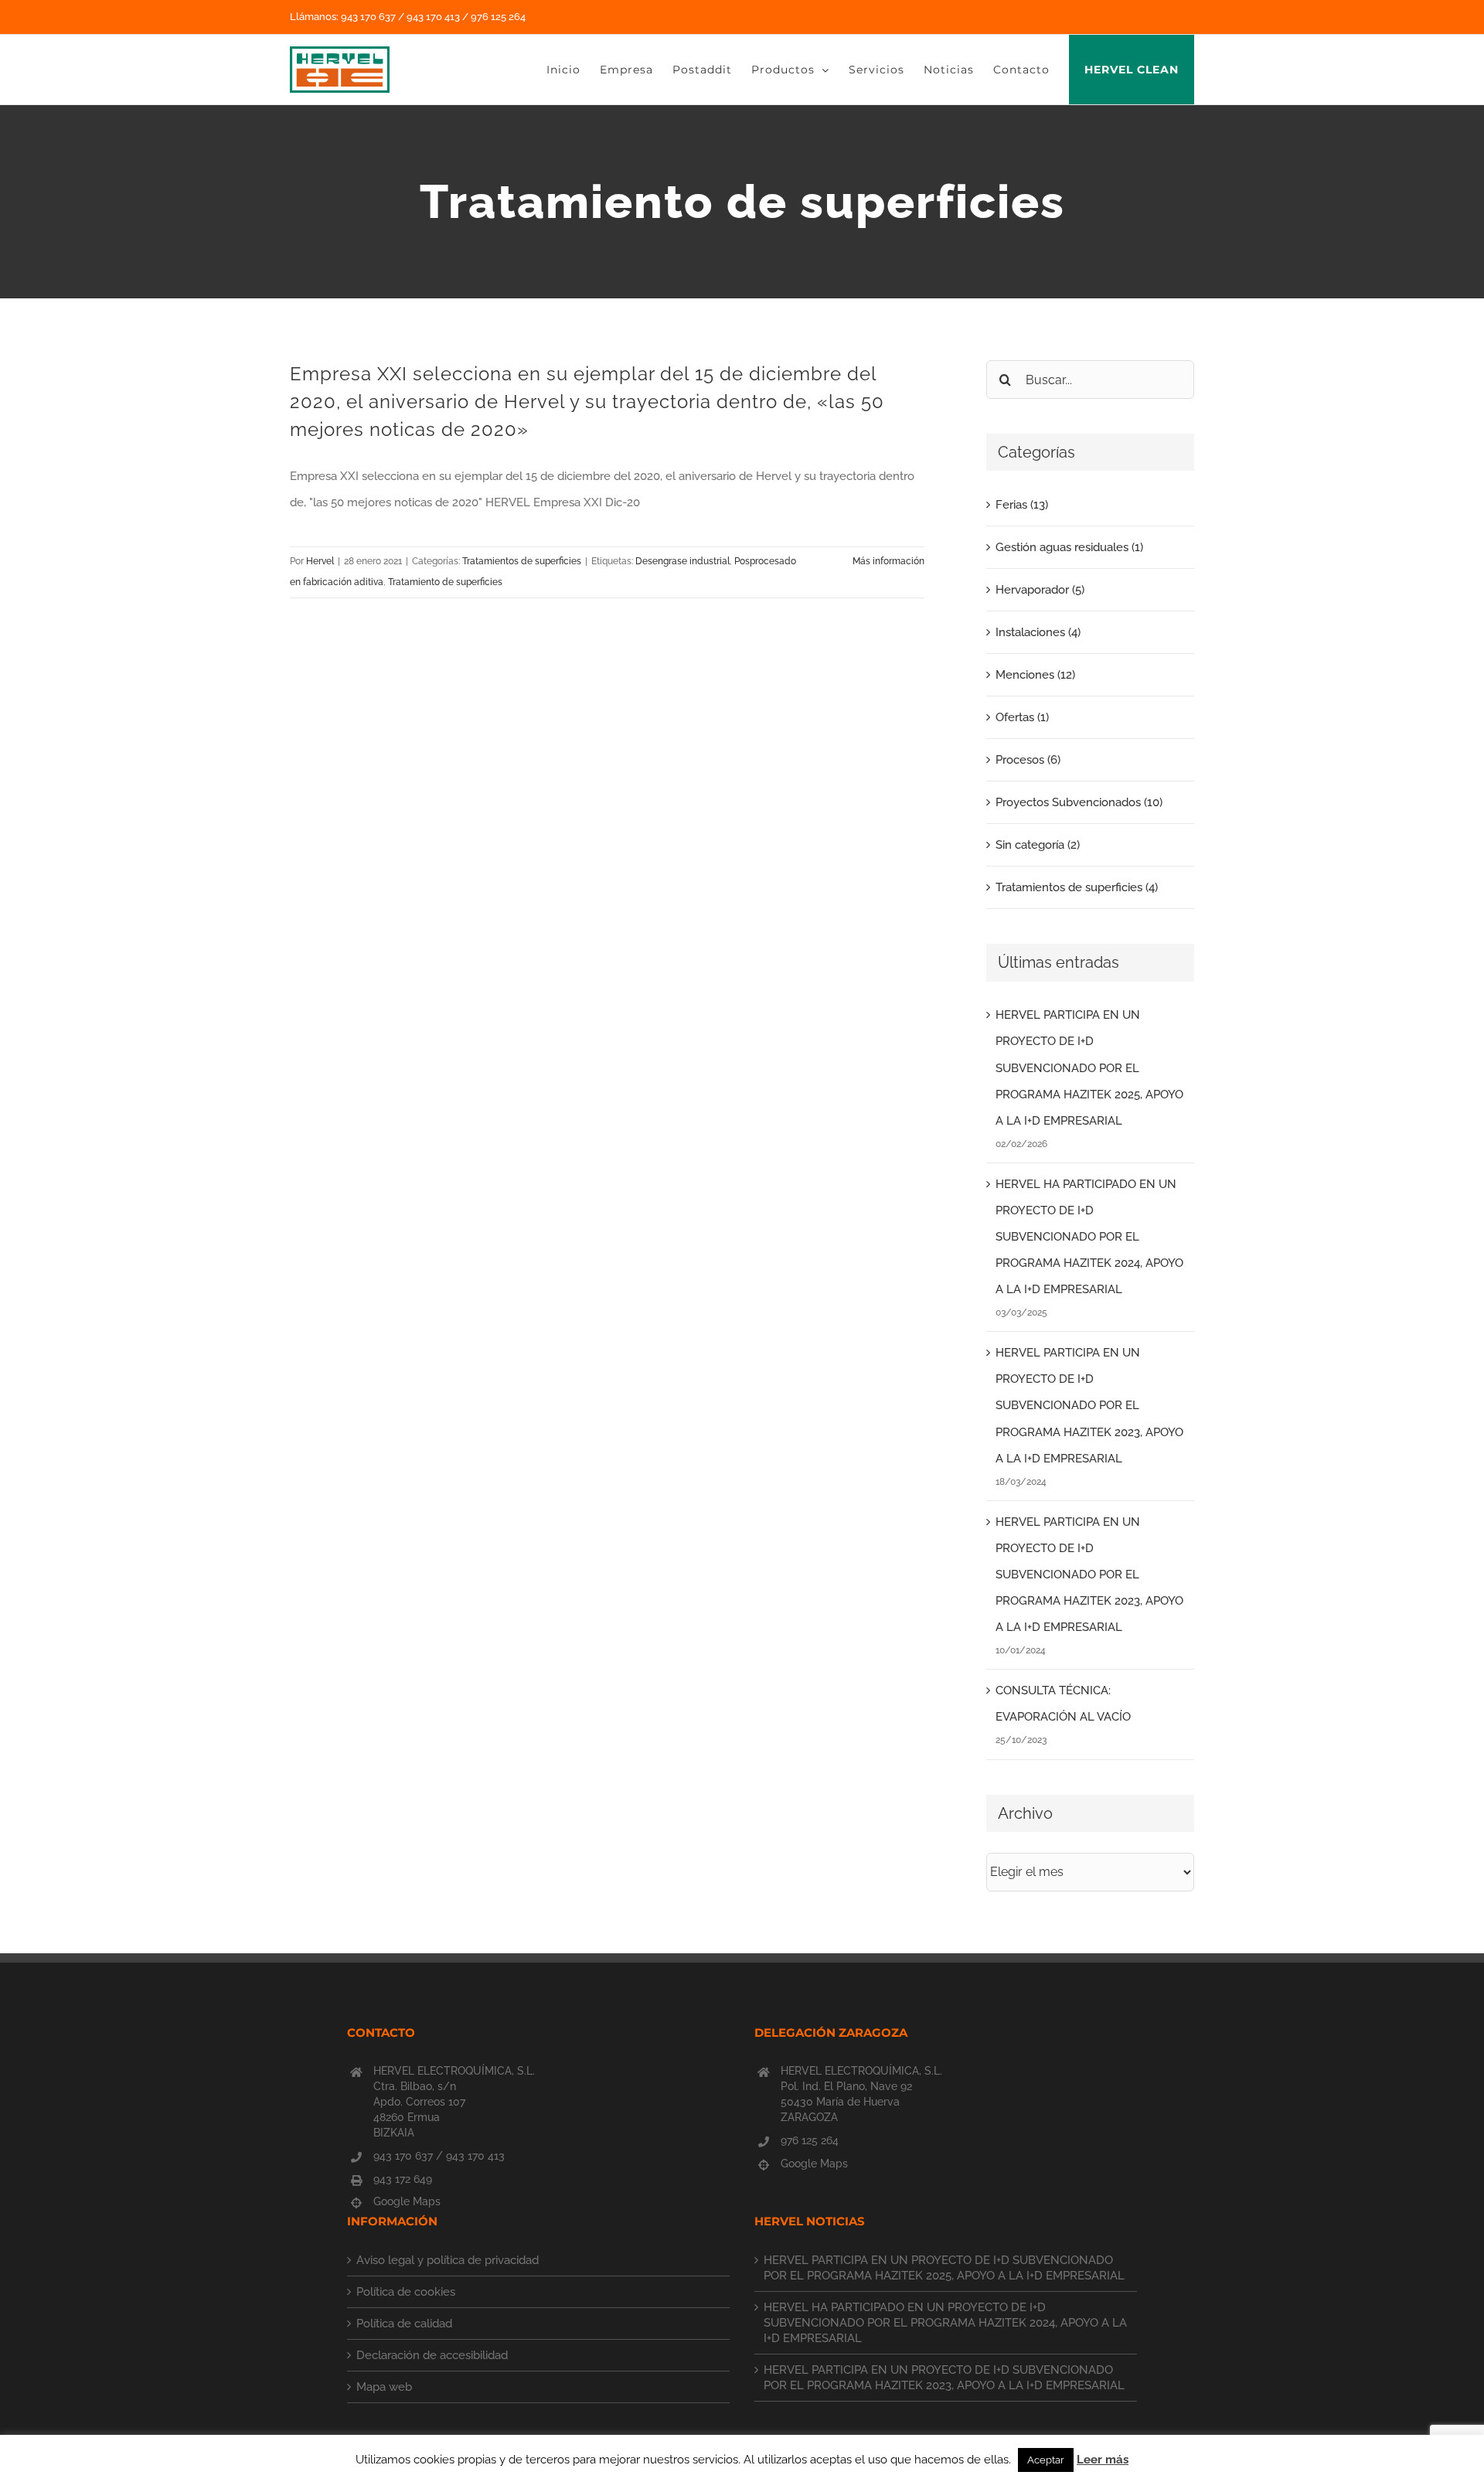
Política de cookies (406, 2292)
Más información (888, 561)
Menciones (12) (1035, 675)
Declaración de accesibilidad (432, 2355)
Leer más (1103, 2460)
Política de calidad (404, 2324)
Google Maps (407, 2201)
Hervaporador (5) (1040, 590)
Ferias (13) (1022, 505)
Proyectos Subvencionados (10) (1079, 802)
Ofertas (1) (1022, 717)
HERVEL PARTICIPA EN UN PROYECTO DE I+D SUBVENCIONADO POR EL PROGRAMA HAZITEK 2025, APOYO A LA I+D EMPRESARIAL (1089, 1067)
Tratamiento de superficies (445, 582)
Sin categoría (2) (1038, 845)
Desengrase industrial (682, 561)
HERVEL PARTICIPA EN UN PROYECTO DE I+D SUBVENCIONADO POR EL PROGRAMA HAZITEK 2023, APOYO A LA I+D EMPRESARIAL (1089, 1405)
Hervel (320, 561)
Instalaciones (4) (1038, 632)
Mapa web (384, 2387)
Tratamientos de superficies (522, 561)
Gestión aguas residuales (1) (1069, 547)
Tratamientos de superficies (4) (1077, 887)
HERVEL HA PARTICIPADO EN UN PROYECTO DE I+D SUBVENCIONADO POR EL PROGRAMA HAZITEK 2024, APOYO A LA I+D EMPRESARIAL (1089, 1237)
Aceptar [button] (1046, 2460)
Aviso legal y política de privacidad (448, 2260)
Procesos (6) (1028, 760)
